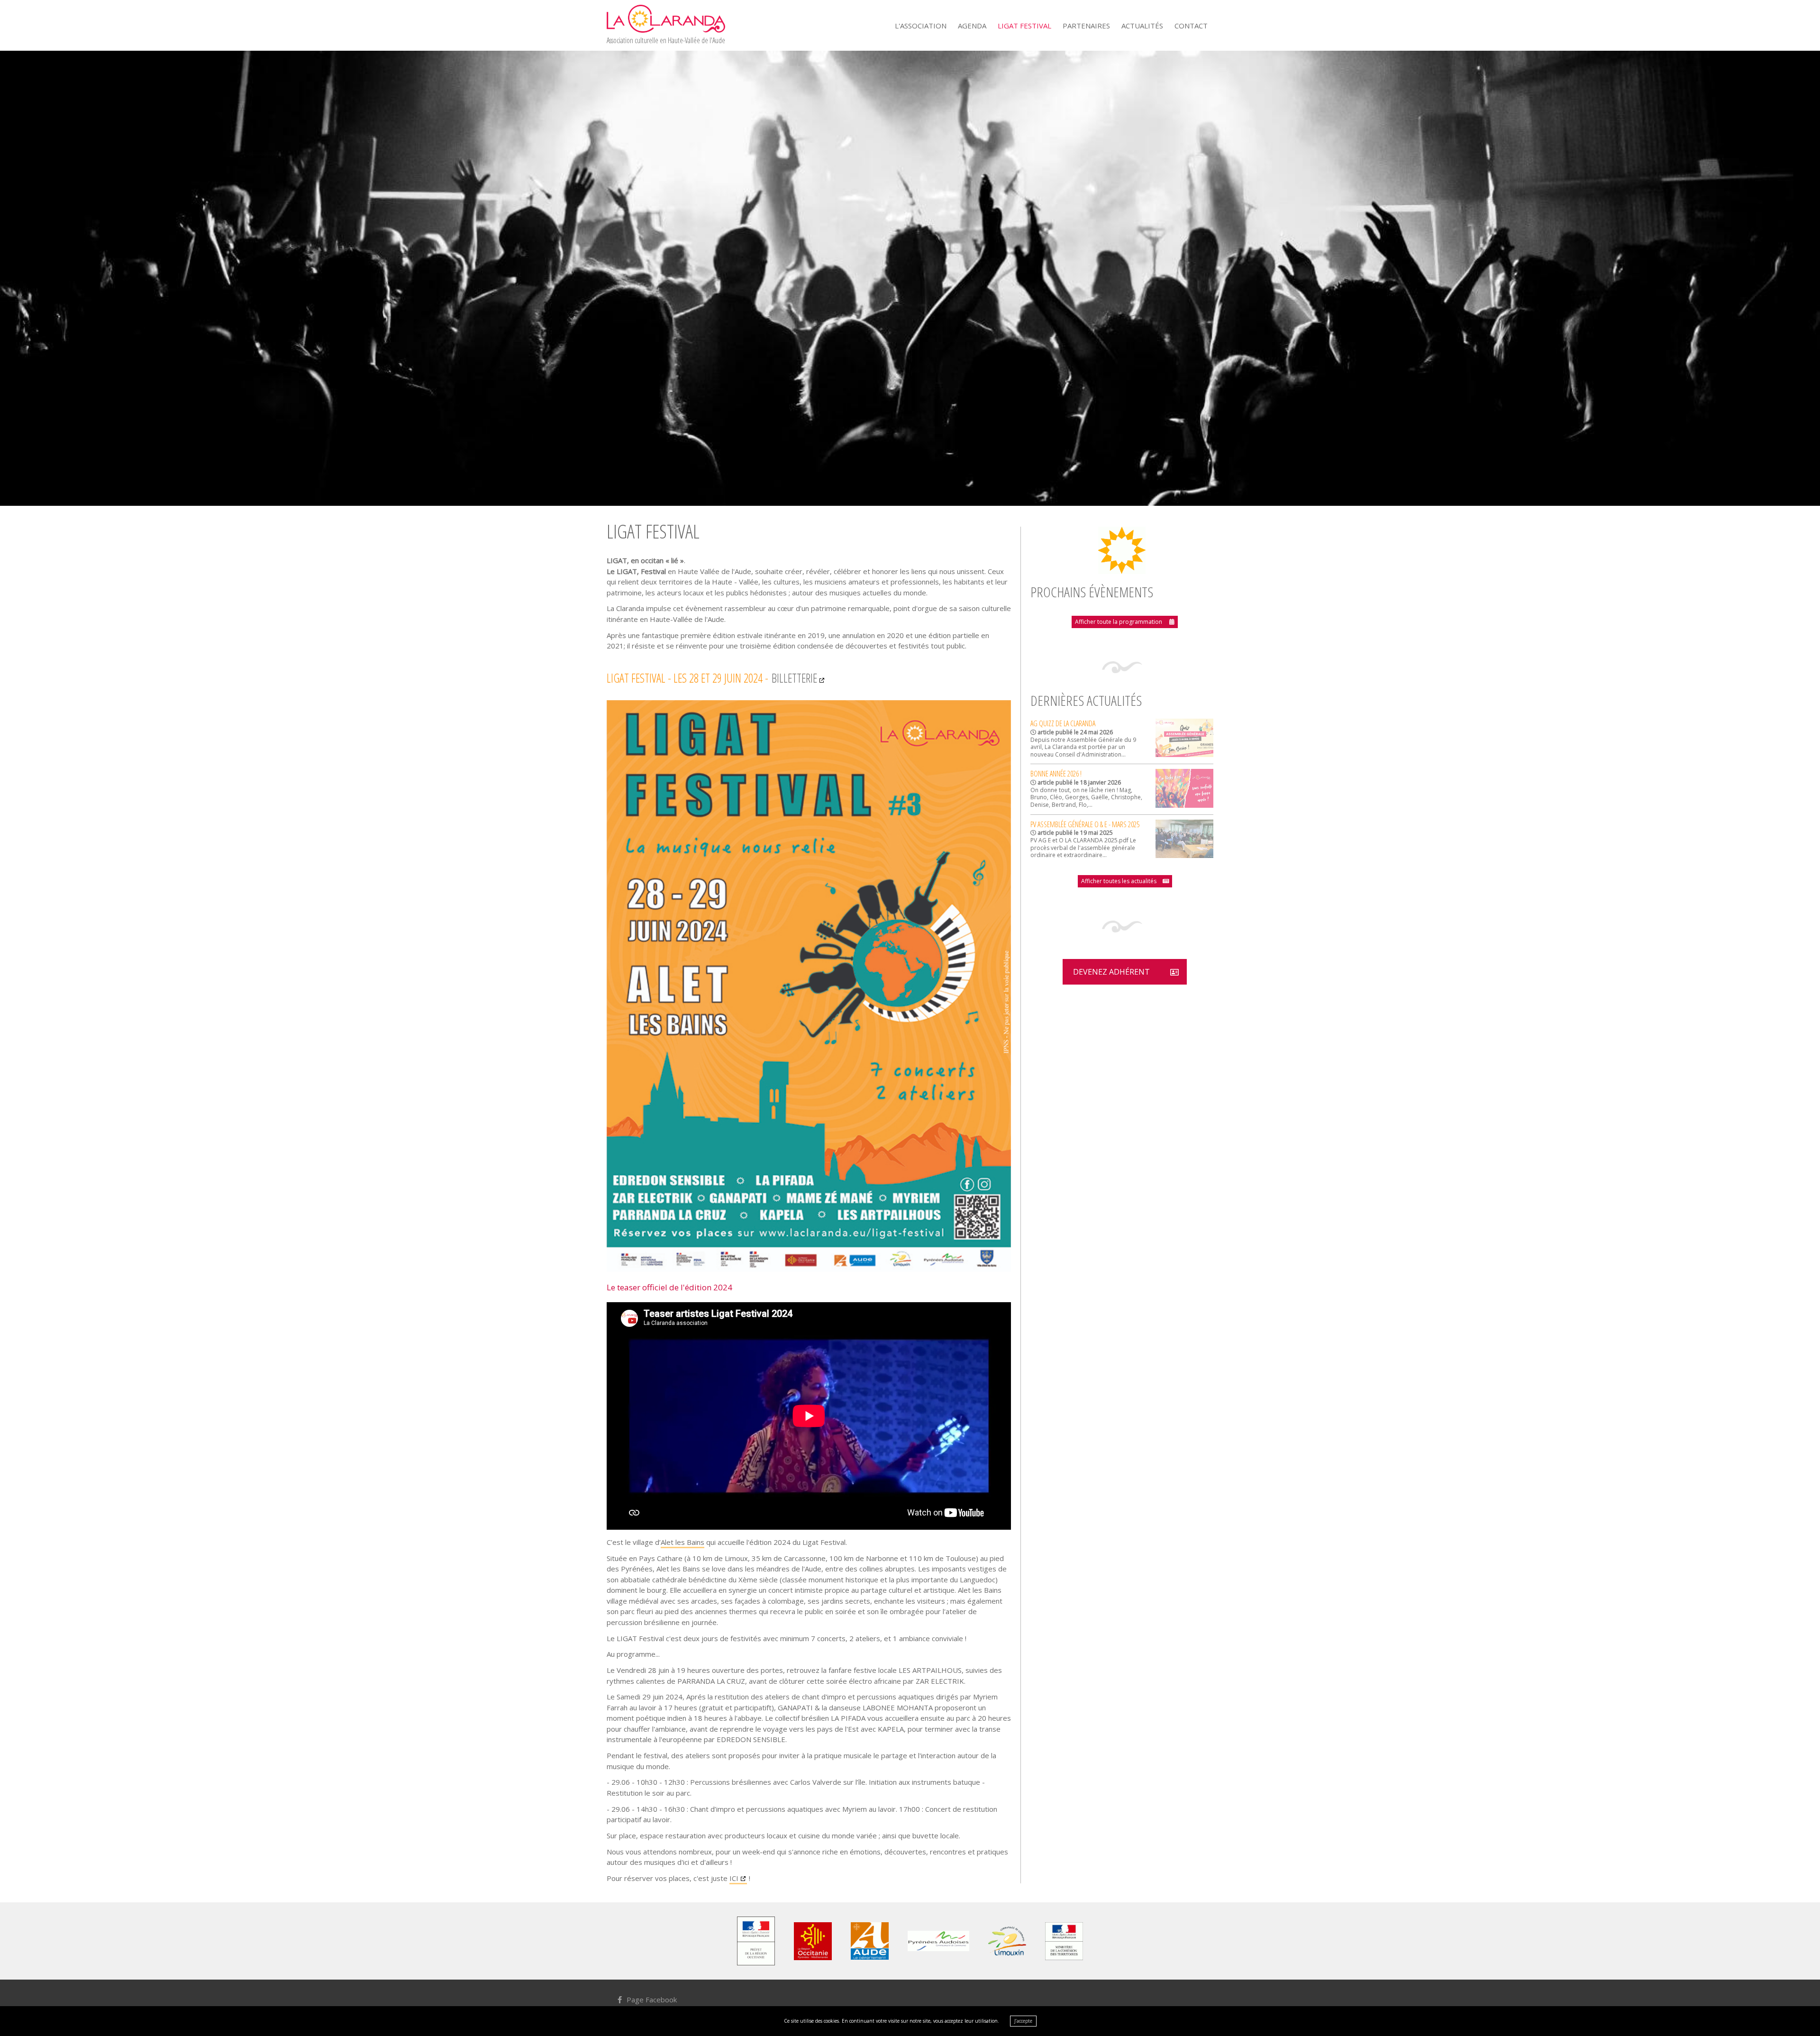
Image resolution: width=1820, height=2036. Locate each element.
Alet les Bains (682, 1542)
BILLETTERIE (794, 678)
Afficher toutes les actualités (1119, 881)
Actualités (1142, 26)
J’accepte (1023, 2021)
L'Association (921, 26)
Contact (1191, 26)
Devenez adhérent (1111, 972)
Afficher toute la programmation (1119, 622)
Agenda (972, 26)
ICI (734, 1878)
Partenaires (1086, 26)
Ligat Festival (1024, 26)
